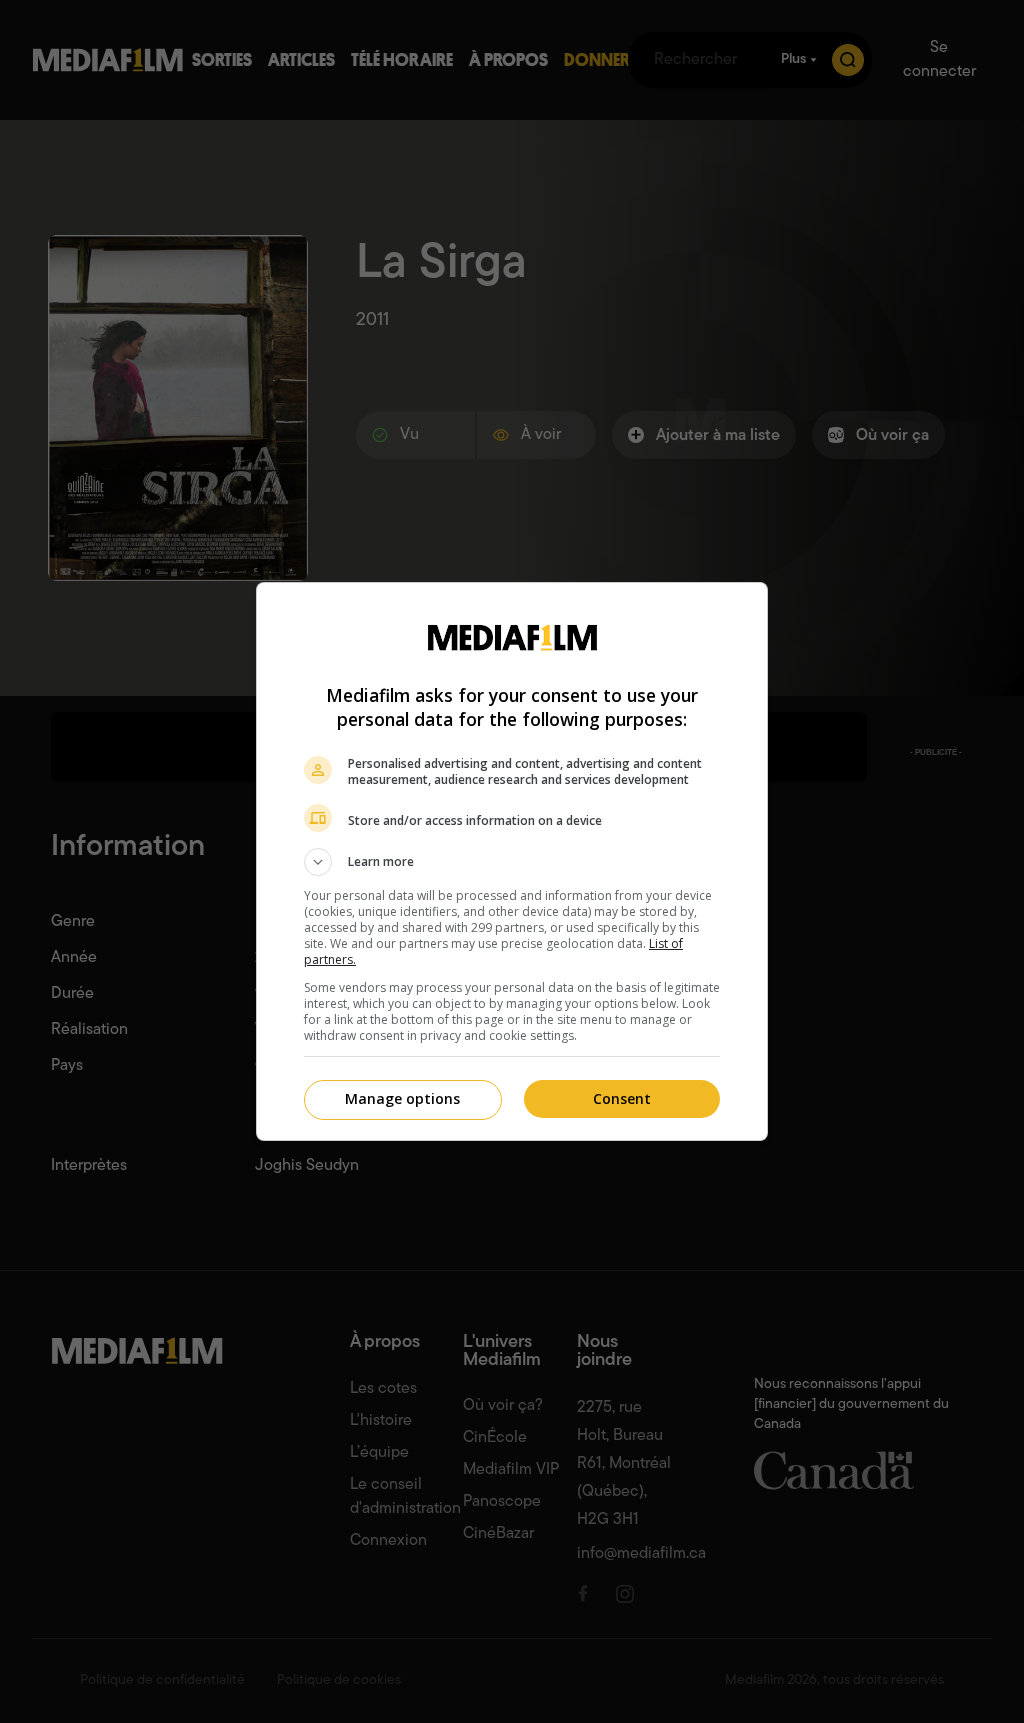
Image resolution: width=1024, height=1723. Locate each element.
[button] (512, 862)
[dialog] (512, 861)
